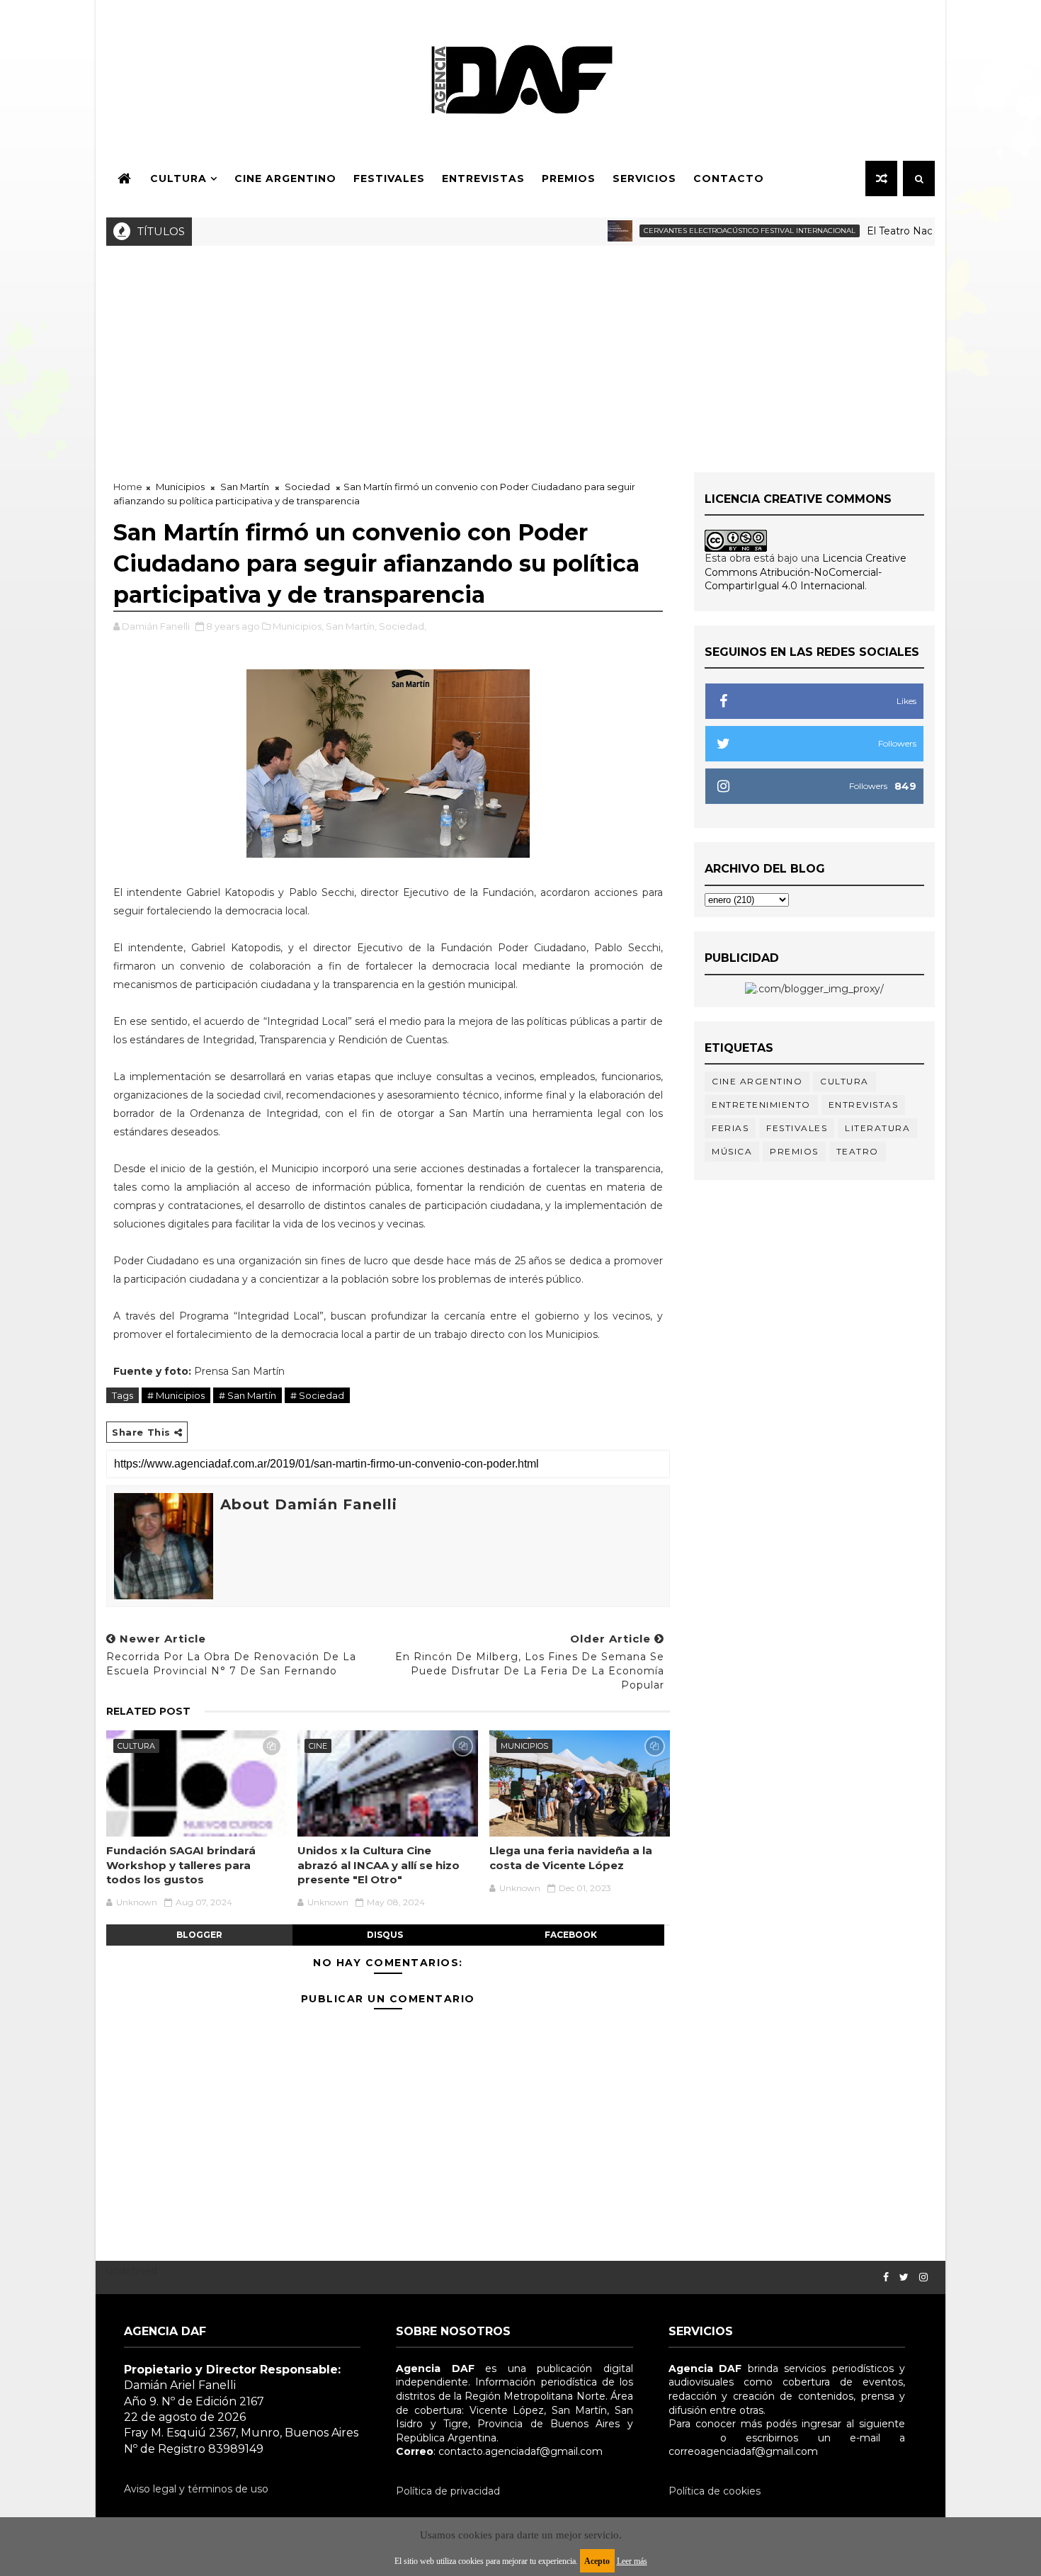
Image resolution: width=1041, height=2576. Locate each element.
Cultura (178, 178)
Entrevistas (483, 178)
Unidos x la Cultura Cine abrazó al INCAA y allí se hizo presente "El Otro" (379, 1865)
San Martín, (351, 626)
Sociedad (307, 487)
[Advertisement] (520, 352)
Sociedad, (403, 626)
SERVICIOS (644, 178)
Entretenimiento (761, 1105)
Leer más (632, 2561)
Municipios (180, 487)
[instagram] (923, 2277)
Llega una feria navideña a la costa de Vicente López (571, 1857)
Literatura (877, 1128)
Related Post (148, 1711)
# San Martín (248, 1395)
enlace (685, 2438)
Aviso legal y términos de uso (196, 2489)
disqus (385, 1935)
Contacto (729, 178)
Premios (569, 178)
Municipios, (298, 626)
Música (732, 1151)
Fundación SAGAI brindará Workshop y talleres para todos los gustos (181, 1865)
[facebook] (886, 2277)
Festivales (389, 178)
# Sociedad (317, 1395)
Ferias (730, 1128)
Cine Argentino (285, 178)
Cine (318, 1746)
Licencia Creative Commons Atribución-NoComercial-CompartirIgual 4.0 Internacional (806, 572)
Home (128, 487)
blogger (199, 1935)
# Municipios (176, 1395)
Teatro (858, 1151)
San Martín (245, 487)
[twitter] (904, 2277)
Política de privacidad (448, 2491)
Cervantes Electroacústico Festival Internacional (708, 231)
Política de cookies (715, 2491)
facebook (571, 1935)
